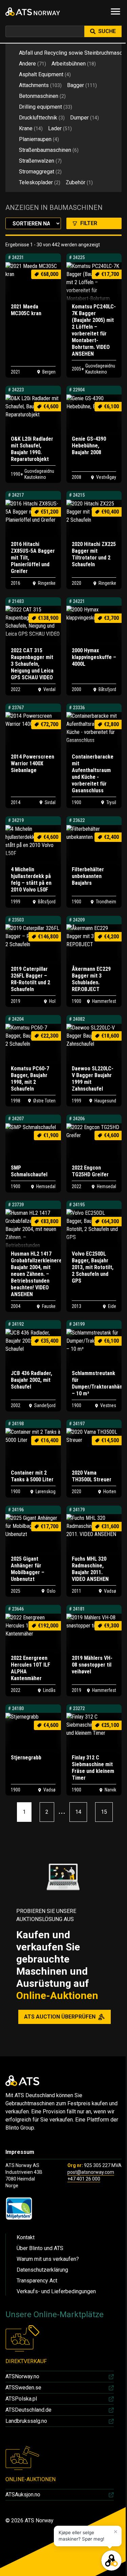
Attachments (40, 85)
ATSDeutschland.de (28, 2410)
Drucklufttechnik (42, 118)
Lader (60, 128)
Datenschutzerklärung (42, 2270)
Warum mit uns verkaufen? (48, 2259)
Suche (107, 31)
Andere (33, 64)
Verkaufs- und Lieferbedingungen (56, 2291)
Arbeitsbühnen (74, 64)
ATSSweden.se (23, 2388)
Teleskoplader (40, 182)
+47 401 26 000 (84, 2179)
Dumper (84, 118)
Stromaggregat (40, 172)
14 (78, 1812)
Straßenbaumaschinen (49, 150)
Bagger (82, 85)
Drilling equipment (46, 107)
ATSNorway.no (22, 2376)
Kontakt (26, 2237)
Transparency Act (37, 2281)
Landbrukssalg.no (26, 2421)
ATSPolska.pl (21, 2399)
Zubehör (79, 182)
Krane (31, 128)
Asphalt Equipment (45, 74)
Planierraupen (39, 139)
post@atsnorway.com (91, 2172)
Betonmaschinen (42, 96)
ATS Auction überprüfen (60, 2017)
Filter (89, 223)
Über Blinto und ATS (40, 2248)
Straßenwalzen (40, 161)
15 (104, 1812)
